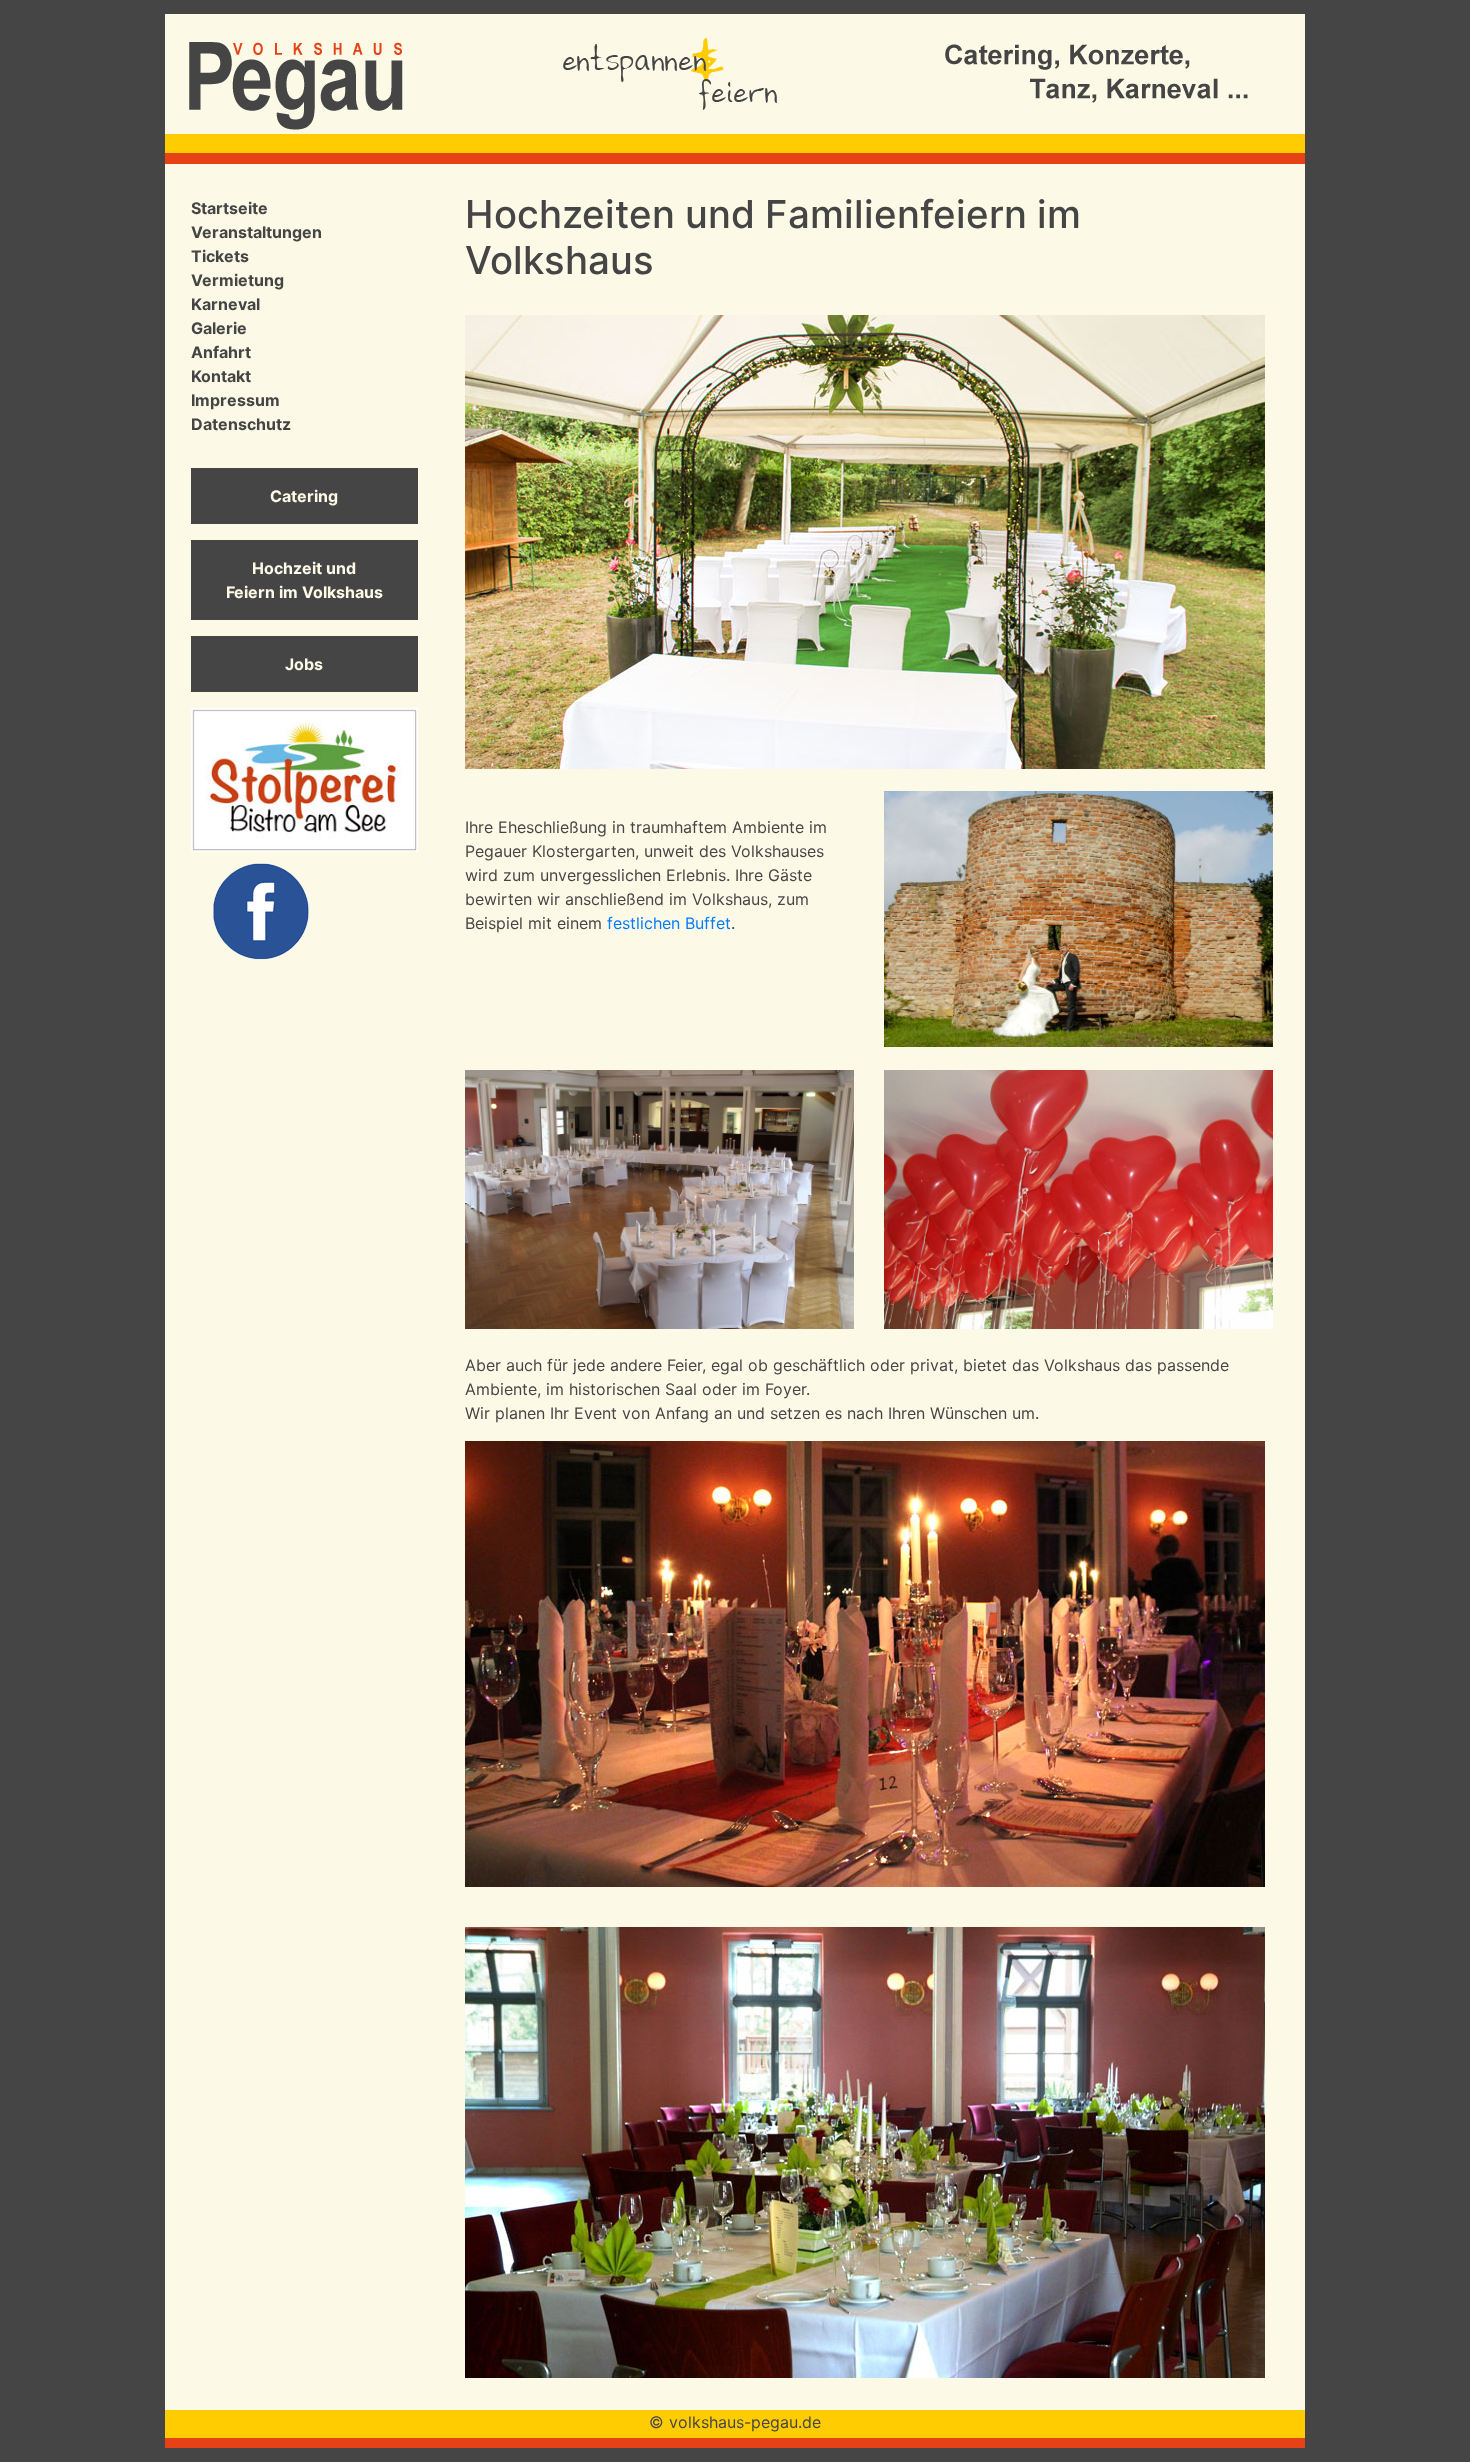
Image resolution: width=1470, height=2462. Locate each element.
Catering (304, 496)
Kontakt (221, 376)
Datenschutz (241, 424)
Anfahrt (221, 352)
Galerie (219, 328)
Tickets (220, 256)
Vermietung (237, 280)
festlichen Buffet (669, 923)
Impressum (235, 400)
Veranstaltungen (256, 232)
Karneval (225, 304)
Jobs (304, 664)
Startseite (229, 208)
